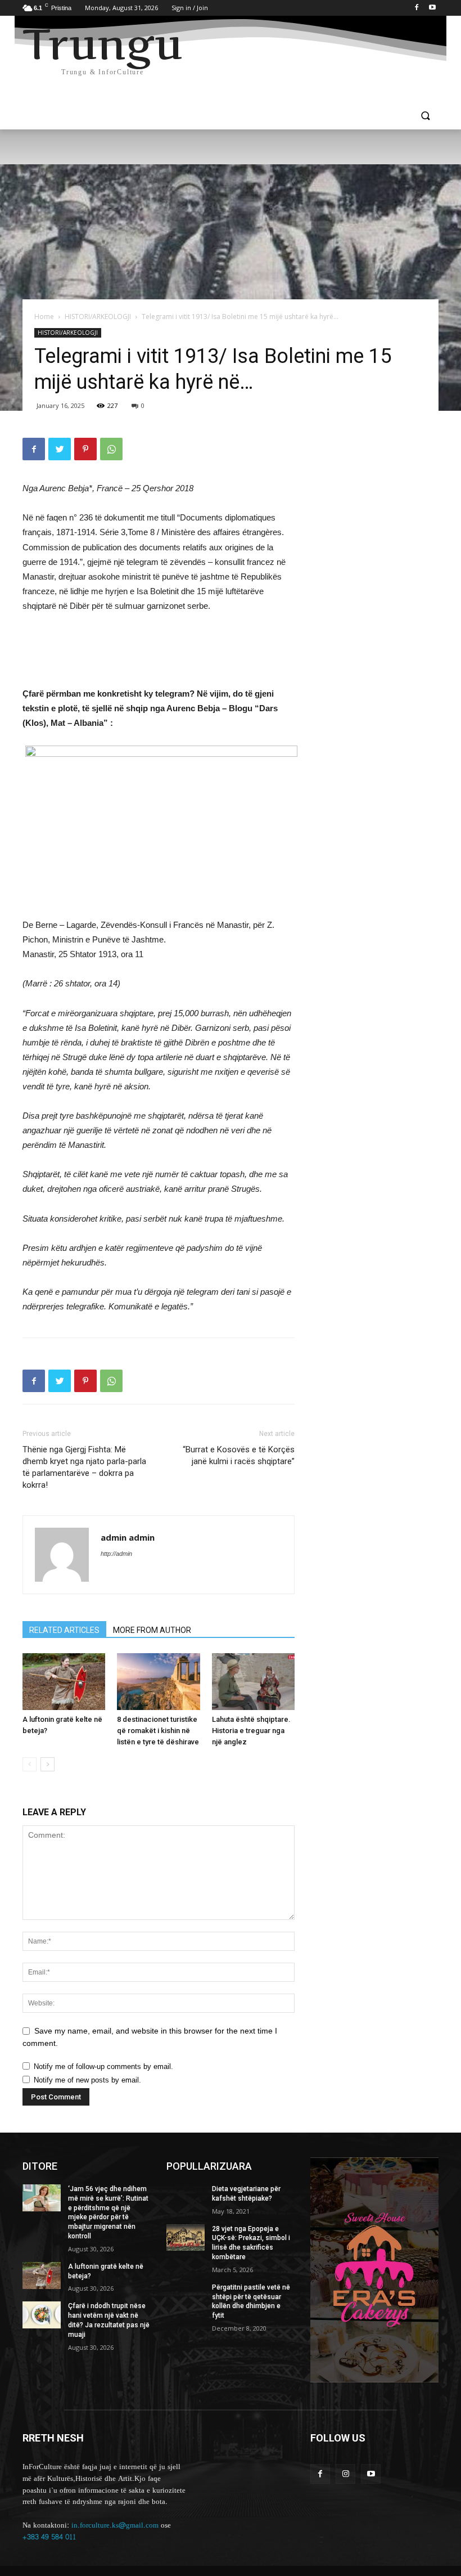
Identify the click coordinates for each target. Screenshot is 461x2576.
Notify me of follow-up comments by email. (103, 2066)
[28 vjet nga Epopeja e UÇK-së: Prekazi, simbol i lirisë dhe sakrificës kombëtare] (186, 2238)
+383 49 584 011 (49, 2537)
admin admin (128, 1537)
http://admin (116, 1554)
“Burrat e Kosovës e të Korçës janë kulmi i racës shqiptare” (239, 1455)
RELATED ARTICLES (64, 1630)
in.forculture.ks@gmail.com (115, 2525)
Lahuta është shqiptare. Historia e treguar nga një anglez (251, 1731)
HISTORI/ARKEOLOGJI (98, 317)
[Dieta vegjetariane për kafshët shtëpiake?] (186, 2198)
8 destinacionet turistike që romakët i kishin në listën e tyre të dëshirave (158, 1731)
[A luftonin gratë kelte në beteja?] (64, 1682)
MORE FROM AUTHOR (152, 1630)
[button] (425, 117)
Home (44, 317)
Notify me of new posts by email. (87, 2080)
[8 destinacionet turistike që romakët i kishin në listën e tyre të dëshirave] (158, 1682)
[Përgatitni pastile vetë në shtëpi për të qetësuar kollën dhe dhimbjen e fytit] (186, 2296)
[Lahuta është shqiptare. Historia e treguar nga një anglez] (253, 1682)
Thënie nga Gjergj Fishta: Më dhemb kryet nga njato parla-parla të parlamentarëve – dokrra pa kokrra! (84, 1467)
